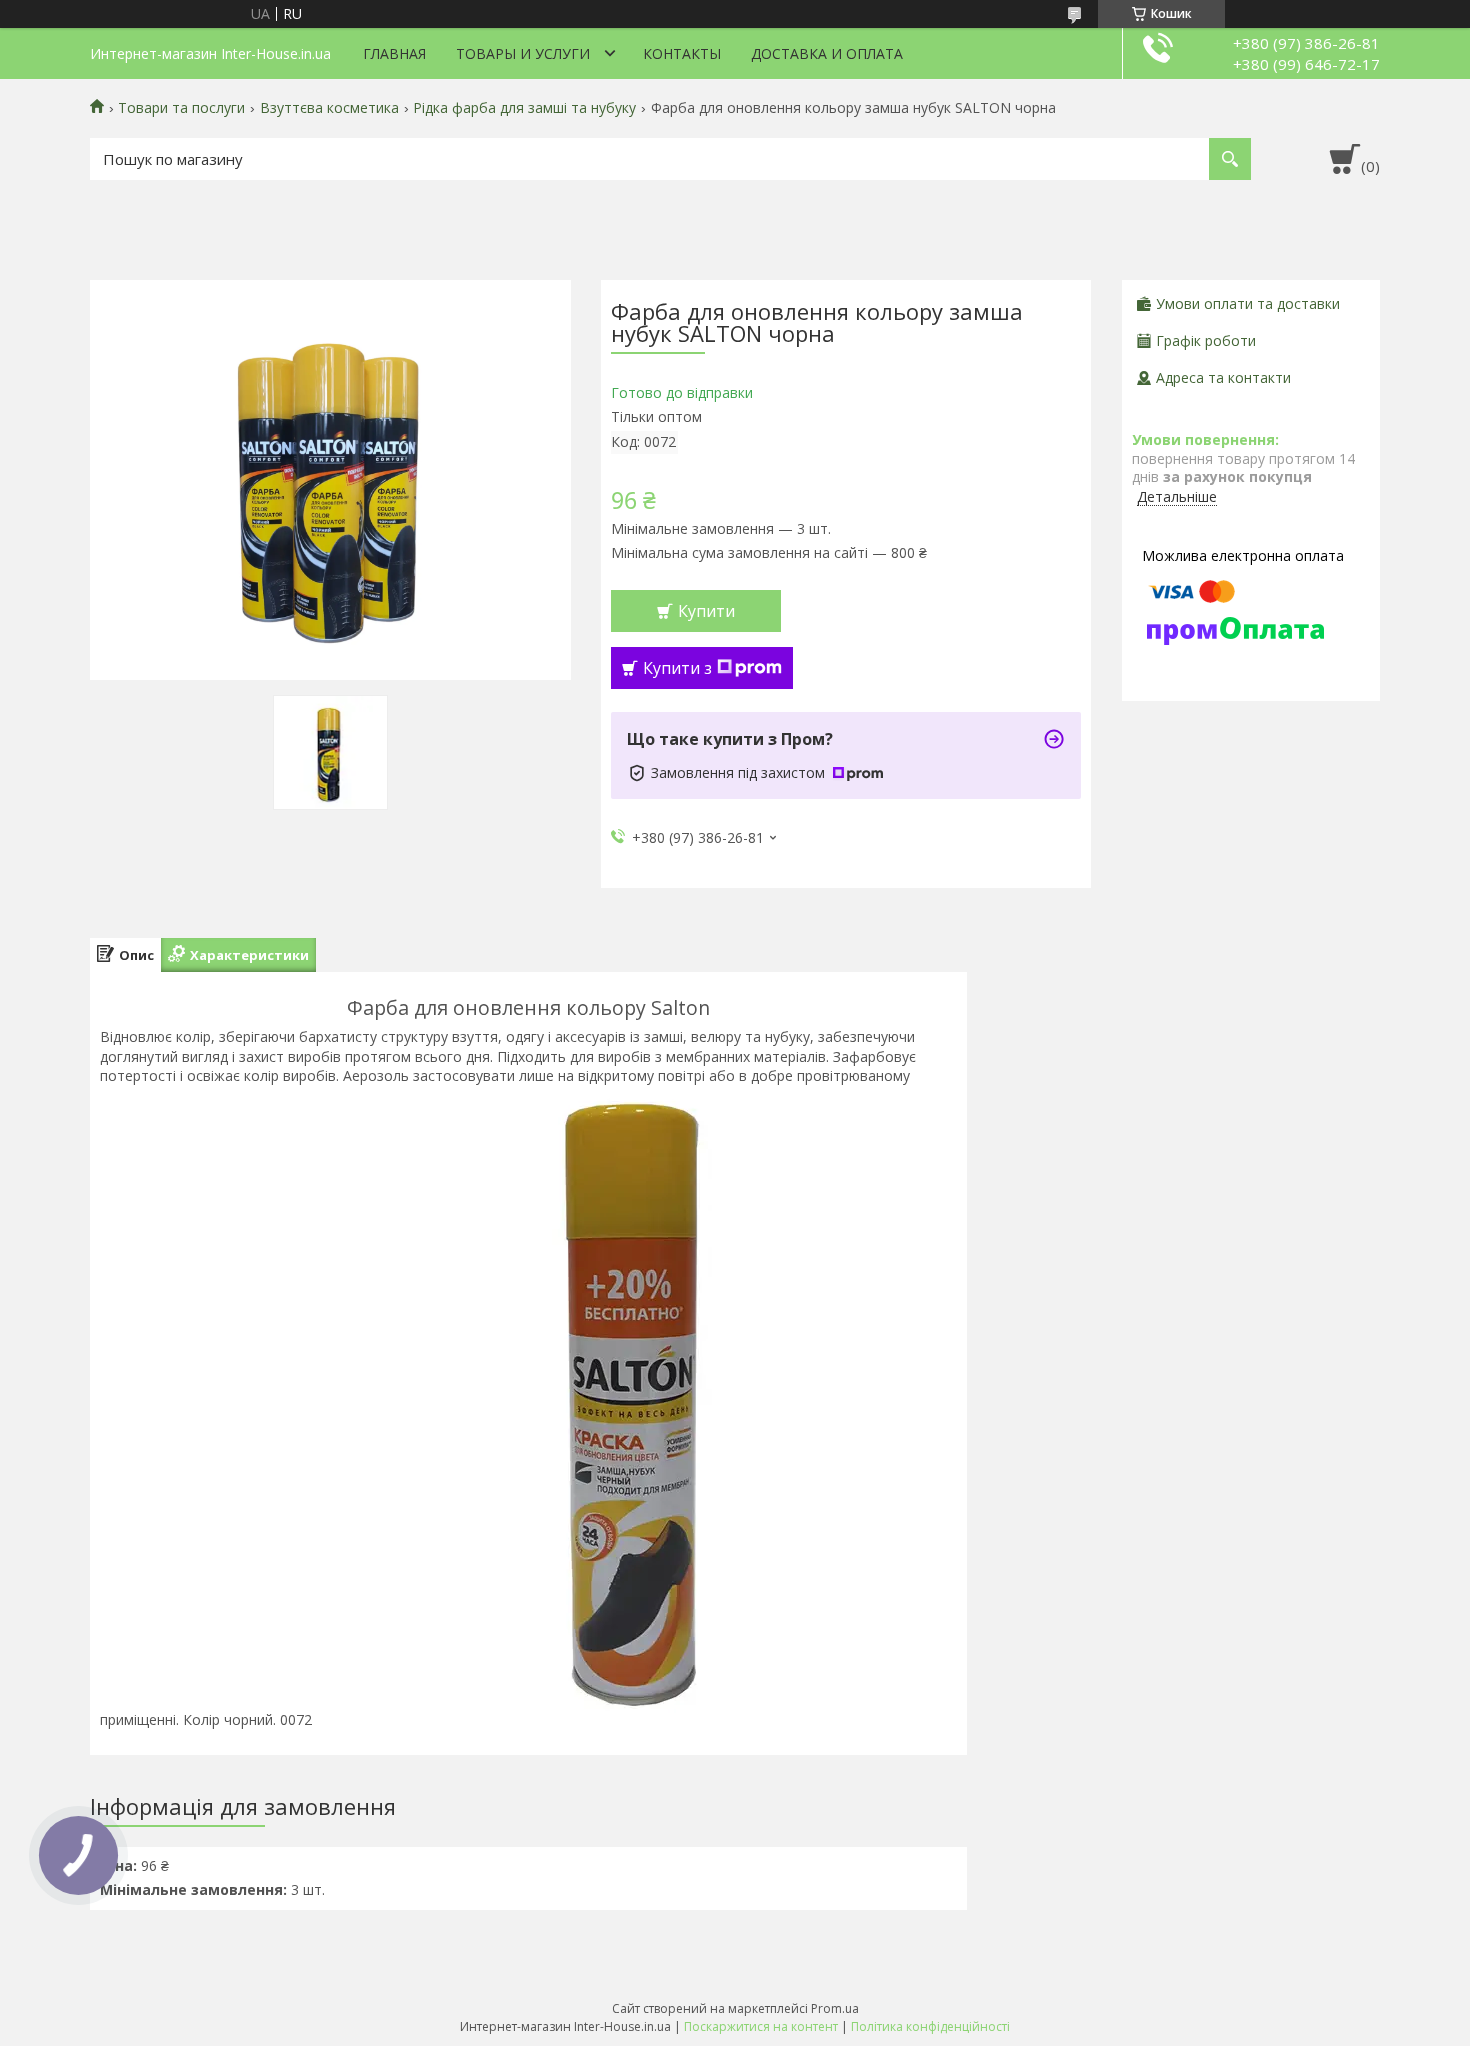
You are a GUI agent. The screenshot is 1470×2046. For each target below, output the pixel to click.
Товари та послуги (181, 108)
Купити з (677, 668)
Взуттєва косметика (329, 108)
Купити (706, 611)
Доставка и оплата (827, 53)
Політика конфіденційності (930, 2026)
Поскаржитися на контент (761, 2026)
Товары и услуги (523, 53)
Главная (394, 53)
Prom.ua (835, 2008)
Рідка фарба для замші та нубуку (524, 108)
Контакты (682, 53)
